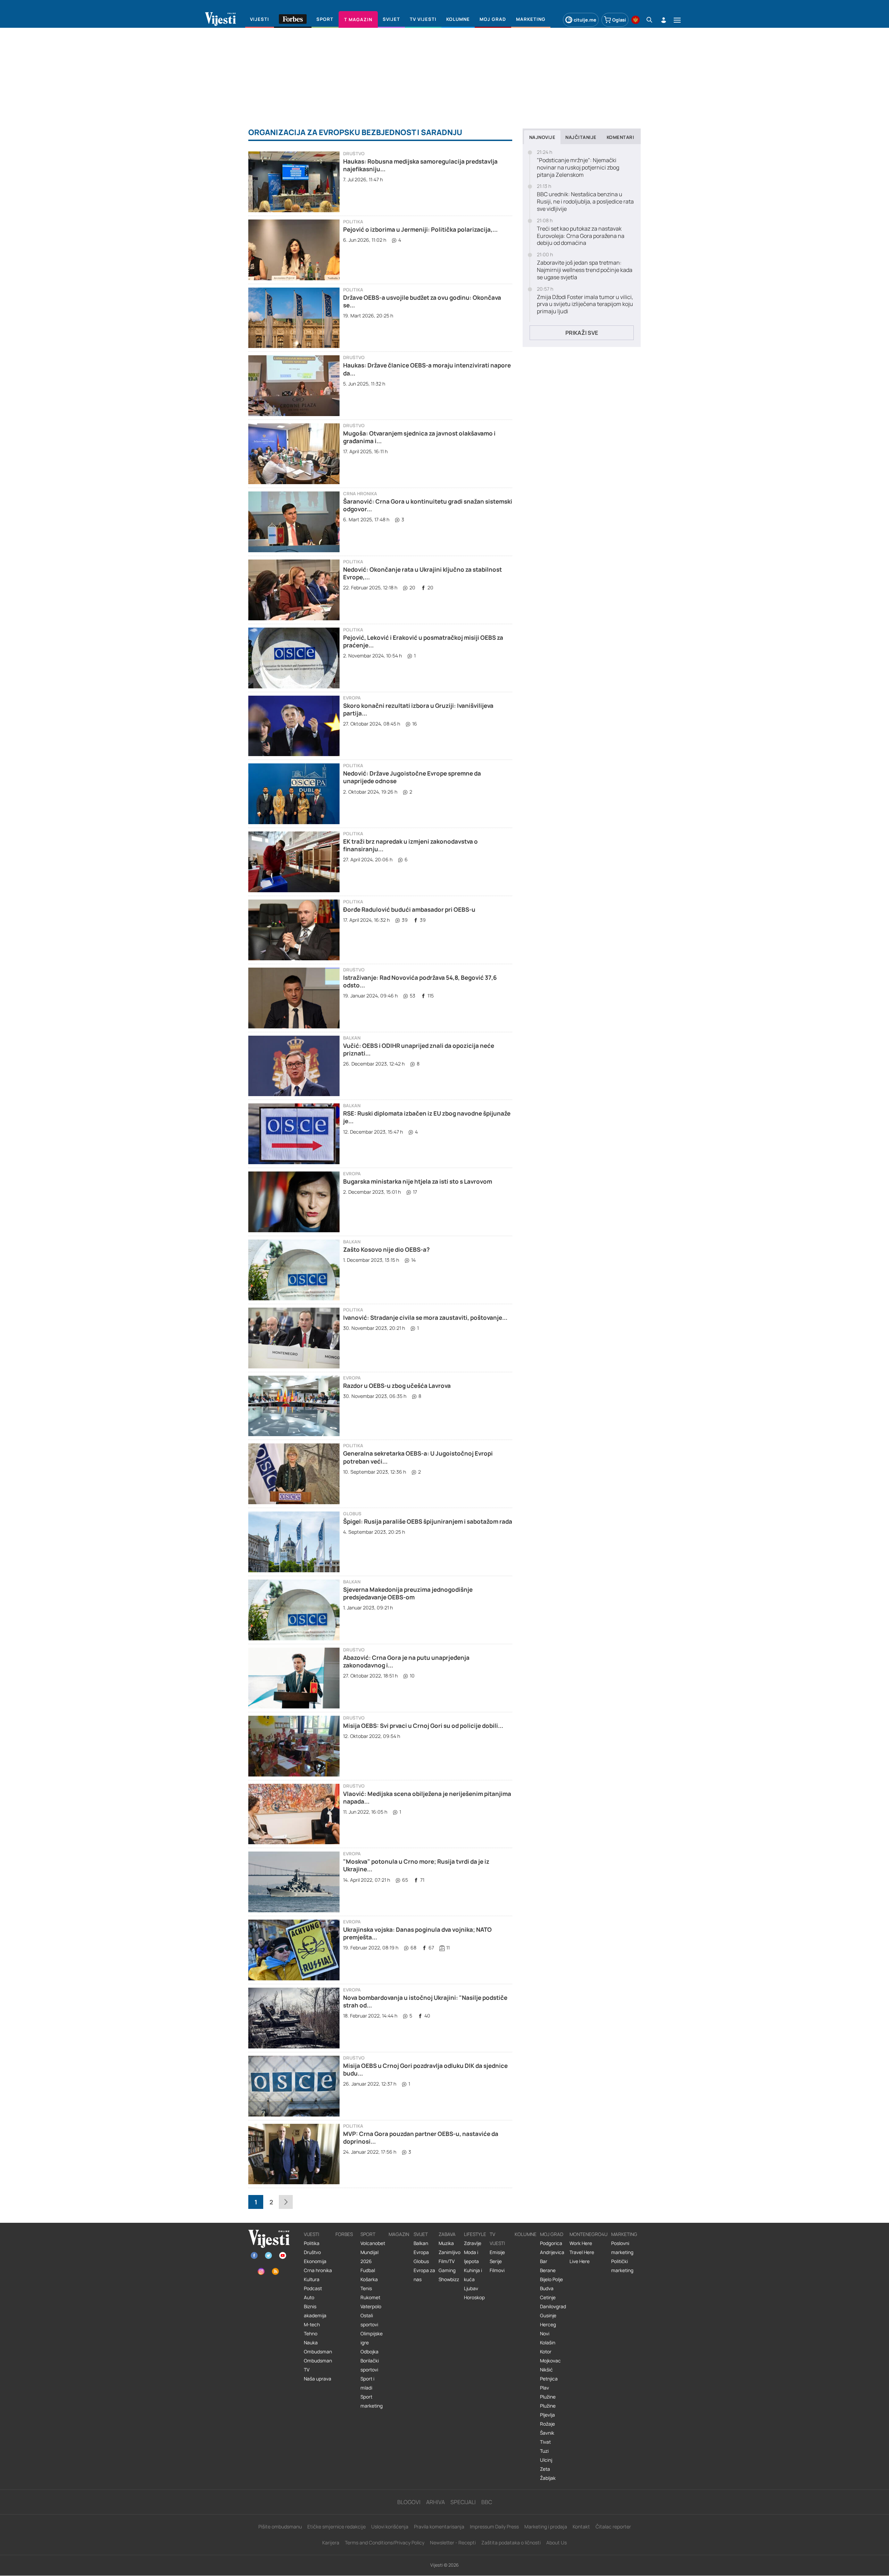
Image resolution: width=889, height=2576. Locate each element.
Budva (547, 2288)
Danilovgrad (553, 2306)
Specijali (463, 2502)
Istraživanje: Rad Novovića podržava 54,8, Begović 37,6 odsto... (420, 981)
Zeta (545, 2469)
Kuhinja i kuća (473, 2275)
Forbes (344, 2234)
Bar (544, 2261)
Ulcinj (546, 2460)
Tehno (311, 2334)
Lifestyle (475, 2234)
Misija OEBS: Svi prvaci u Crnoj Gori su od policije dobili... (423, 1726)
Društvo (354, 154)
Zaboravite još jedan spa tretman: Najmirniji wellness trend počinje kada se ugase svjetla (585, 270)
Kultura (312, 2279)
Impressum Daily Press (494, 2527)
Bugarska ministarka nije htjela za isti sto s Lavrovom (418, 1181)
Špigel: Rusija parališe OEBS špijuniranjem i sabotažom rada (428, 1521)
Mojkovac (550, 2361)
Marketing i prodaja (546, 2527)
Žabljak (548, 2478)
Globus (352, 1514)
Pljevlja (547, 2415)
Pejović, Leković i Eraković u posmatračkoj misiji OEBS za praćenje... (423, 641)
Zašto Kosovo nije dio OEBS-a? (386, 1249)
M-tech (312, 2325)
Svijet (421, 2234)
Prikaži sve (582, 333)
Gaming (447, 2270)
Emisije (497, 2252)
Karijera (331, 2542)
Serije (496, 2261)
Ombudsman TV (318, 2365)
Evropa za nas (424, 2275)
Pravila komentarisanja (439, 2527)
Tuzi (544, 2451)
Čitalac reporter (613, 2527)
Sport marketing (372, 2401)
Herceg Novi (548, 2329)
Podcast (313, 2288)
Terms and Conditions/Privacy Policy (385, 2542)
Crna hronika (360, 494)
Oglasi (619, 20)
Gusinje (548, 2316)
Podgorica (551, 2243)
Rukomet (370, 2297)
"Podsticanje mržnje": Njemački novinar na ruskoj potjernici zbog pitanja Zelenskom (578, 167)
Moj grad (552, 2234)
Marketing (624, 2234)
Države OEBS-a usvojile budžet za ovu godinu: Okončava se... (422, 301)
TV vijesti (497, 2239)
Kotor (546, 2352)
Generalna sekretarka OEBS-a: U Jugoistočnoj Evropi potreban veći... (418, 1457)
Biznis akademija (315, 2311)
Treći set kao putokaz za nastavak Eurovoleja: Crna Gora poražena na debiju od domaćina (581, 236)
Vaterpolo (371, 2306)
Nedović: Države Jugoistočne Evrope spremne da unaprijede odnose (412, 777)
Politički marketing (622, 2266)
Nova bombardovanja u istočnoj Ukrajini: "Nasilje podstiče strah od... (425, 2001)
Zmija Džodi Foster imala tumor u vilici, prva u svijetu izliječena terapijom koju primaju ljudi (585, 304)
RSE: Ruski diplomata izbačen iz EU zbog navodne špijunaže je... (427, 1117)
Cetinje (548, 2297)
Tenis (366, 2288)
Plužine (548, 2397)
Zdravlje (473, 2243)
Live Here (580, 2261)
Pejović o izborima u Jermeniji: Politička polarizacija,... (420, 229)
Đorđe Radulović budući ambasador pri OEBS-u (409, 909)
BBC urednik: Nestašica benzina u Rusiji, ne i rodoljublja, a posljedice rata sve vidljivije (585, 201)
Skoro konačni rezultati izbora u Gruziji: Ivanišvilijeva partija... (418, 709)
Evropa (352, 698)
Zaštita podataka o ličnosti (511, 2542)
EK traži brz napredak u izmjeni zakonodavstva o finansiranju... (410, 845)
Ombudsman (318, 2352)
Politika (353, 222)
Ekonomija (315, 2261)
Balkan (352, 1038)
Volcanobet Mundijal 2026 (373, 2252)
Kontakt (581, 2527)
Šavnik (547, 2433)
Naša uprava (318, 2379)
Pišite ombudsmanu (280, 2527)
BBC (487, 2502)
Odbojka (369, 2352)
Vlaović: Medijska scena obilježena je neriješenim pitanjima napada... (427, 1798)
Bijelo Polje (551, 2279)
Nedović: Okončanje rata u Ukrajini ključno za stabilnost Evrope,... (422, 573)
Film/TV (447, 2261)
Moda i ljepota (471, 2257)
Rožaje (547, 2424)
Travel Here (582, 2252)
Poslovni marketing (622, 2248)
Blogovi (409, 2502)
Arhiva (435, 2502)
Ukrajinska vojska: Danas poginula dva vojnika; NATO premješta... (417, 1933)
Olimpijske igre (372, 2338)
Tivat (545, 2442)
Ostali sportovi (369, 2320)
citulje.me (585, 20)
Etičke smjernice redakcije (337, 2527)
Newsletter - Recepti (453, 2542)
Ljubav (471, 2288)
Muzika (446, 2243)
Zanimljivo (450, 2252)
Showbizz (449, 2279)
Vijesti (311, 2234)
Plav (545, 2388)
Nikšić (546, 2370)
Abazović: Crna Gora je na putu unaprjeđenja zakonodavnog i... (406, 1661)
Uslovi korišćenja (390, 2527)
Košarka (369, 2279)
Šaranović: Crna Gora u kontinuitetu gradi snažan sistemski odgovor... (428, 505)
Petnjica (549, 2379)
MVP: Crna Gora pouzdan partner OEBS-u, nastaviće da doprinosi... (421, 2138)
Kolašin (548, 2343)
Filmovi (497, 2270)
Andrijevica (552, 2252)
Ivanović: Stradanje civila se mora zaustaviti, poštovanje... (425, 1318)
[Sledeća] (286, 2202)
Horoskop (474, 2297)
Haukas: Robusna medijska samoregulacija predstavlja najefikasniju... (420, 165)
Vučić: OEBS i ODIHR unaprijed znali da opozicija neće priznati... (419, 1049)
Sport (368, 2234)
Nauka (311, 2343)
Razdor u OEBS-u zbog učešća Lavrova (397, 1386)
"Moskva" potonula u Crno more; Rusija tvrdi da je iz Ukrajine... (416, 1865)
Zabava (447, 2234)
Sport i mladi (367, 2383)
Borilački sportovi (370, 2365)
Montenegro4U (589, 2234)
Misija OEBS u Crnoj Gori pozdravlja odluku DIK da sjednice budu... (425, 2069)
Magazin (399, 2234)
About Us (556, 2542)
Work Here (581, 2243)
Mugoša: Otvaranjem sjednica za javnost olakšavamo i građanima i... (419, 437)
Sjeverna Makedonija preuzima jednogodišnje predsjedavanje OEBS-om (408, 1593)
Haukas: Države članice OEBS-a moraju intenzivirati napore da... (427, 369)
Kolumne (526, 2234)
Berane (548, 2270)
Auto (309, 2297)
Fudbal (368, 2270)
